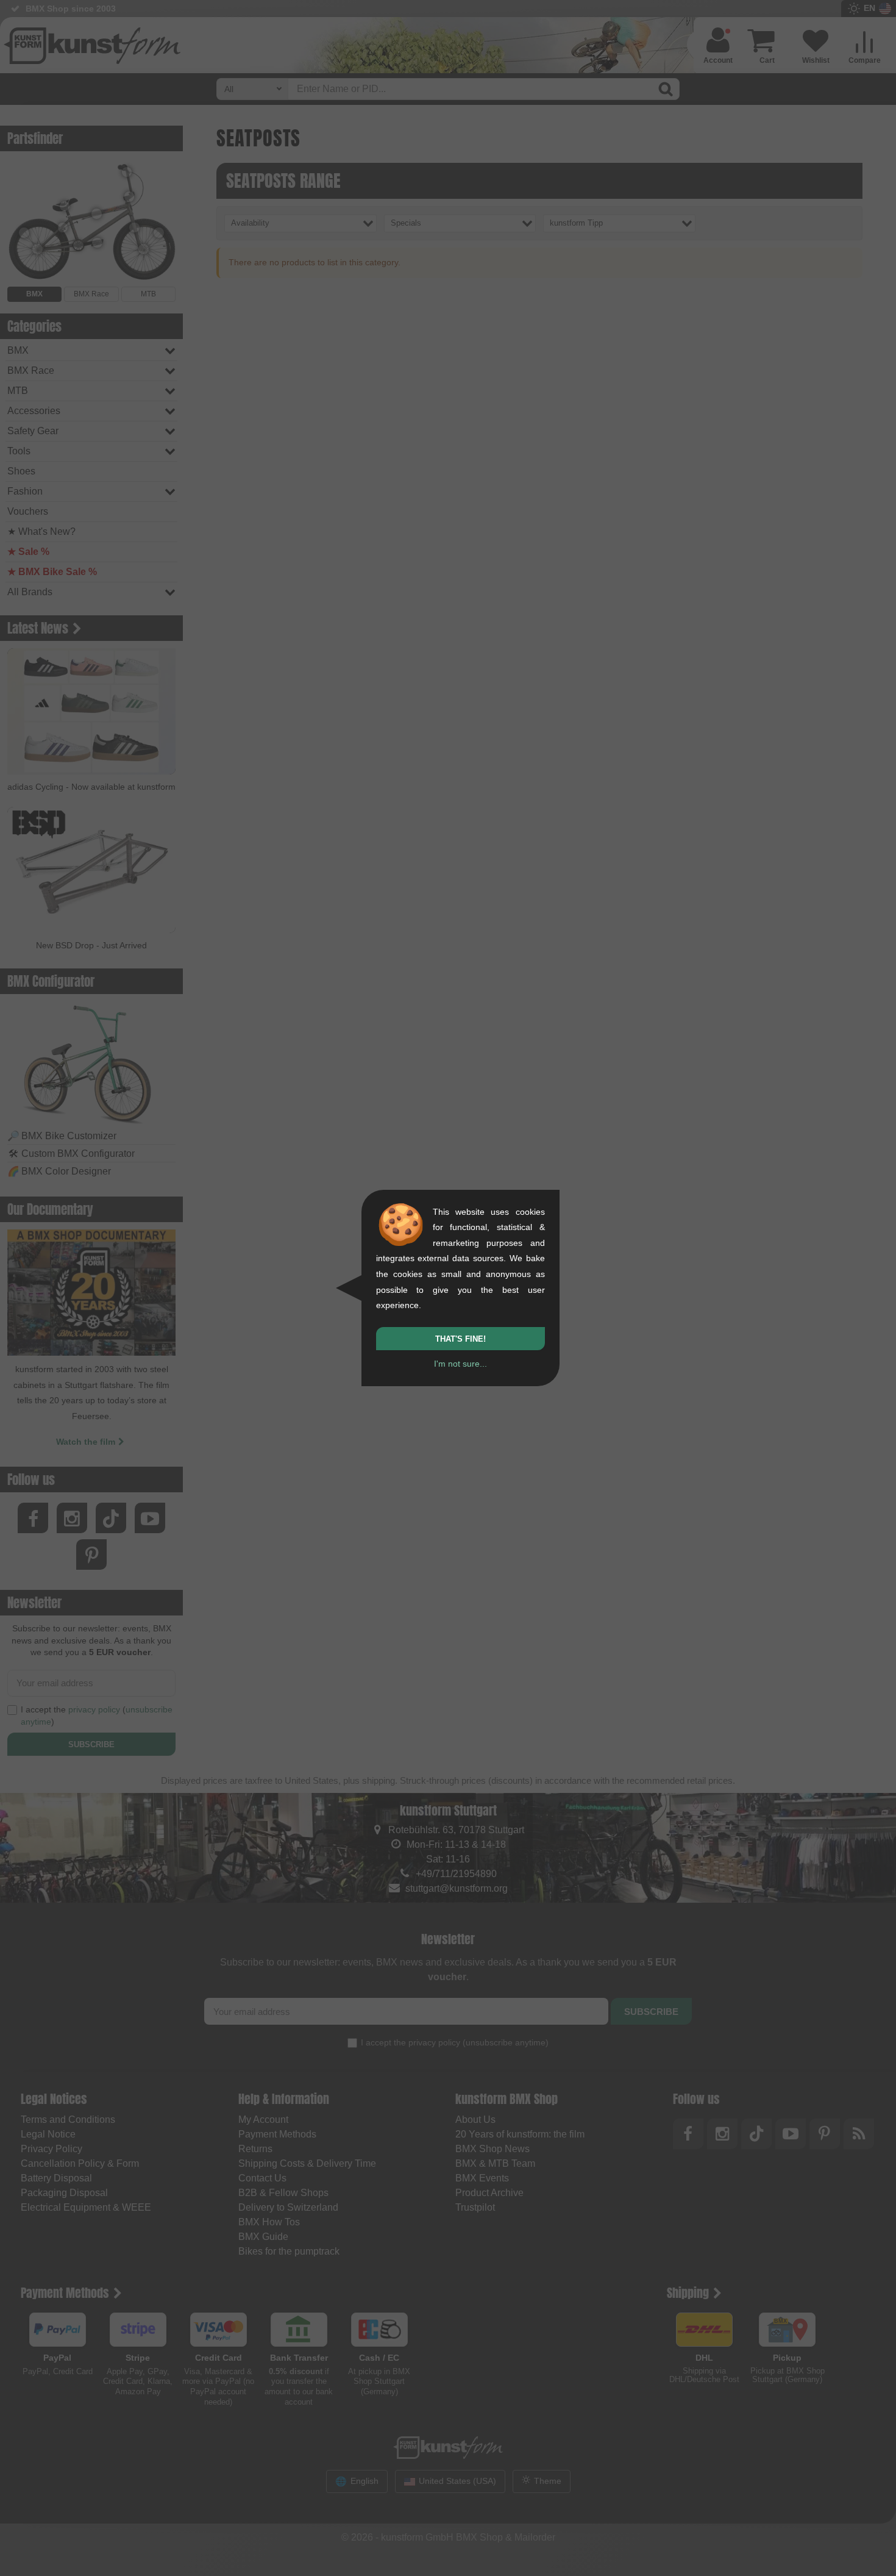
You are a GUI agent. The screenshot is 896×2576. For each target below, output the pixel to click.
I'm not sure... (460, 1364)
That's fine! (460, 1339)
